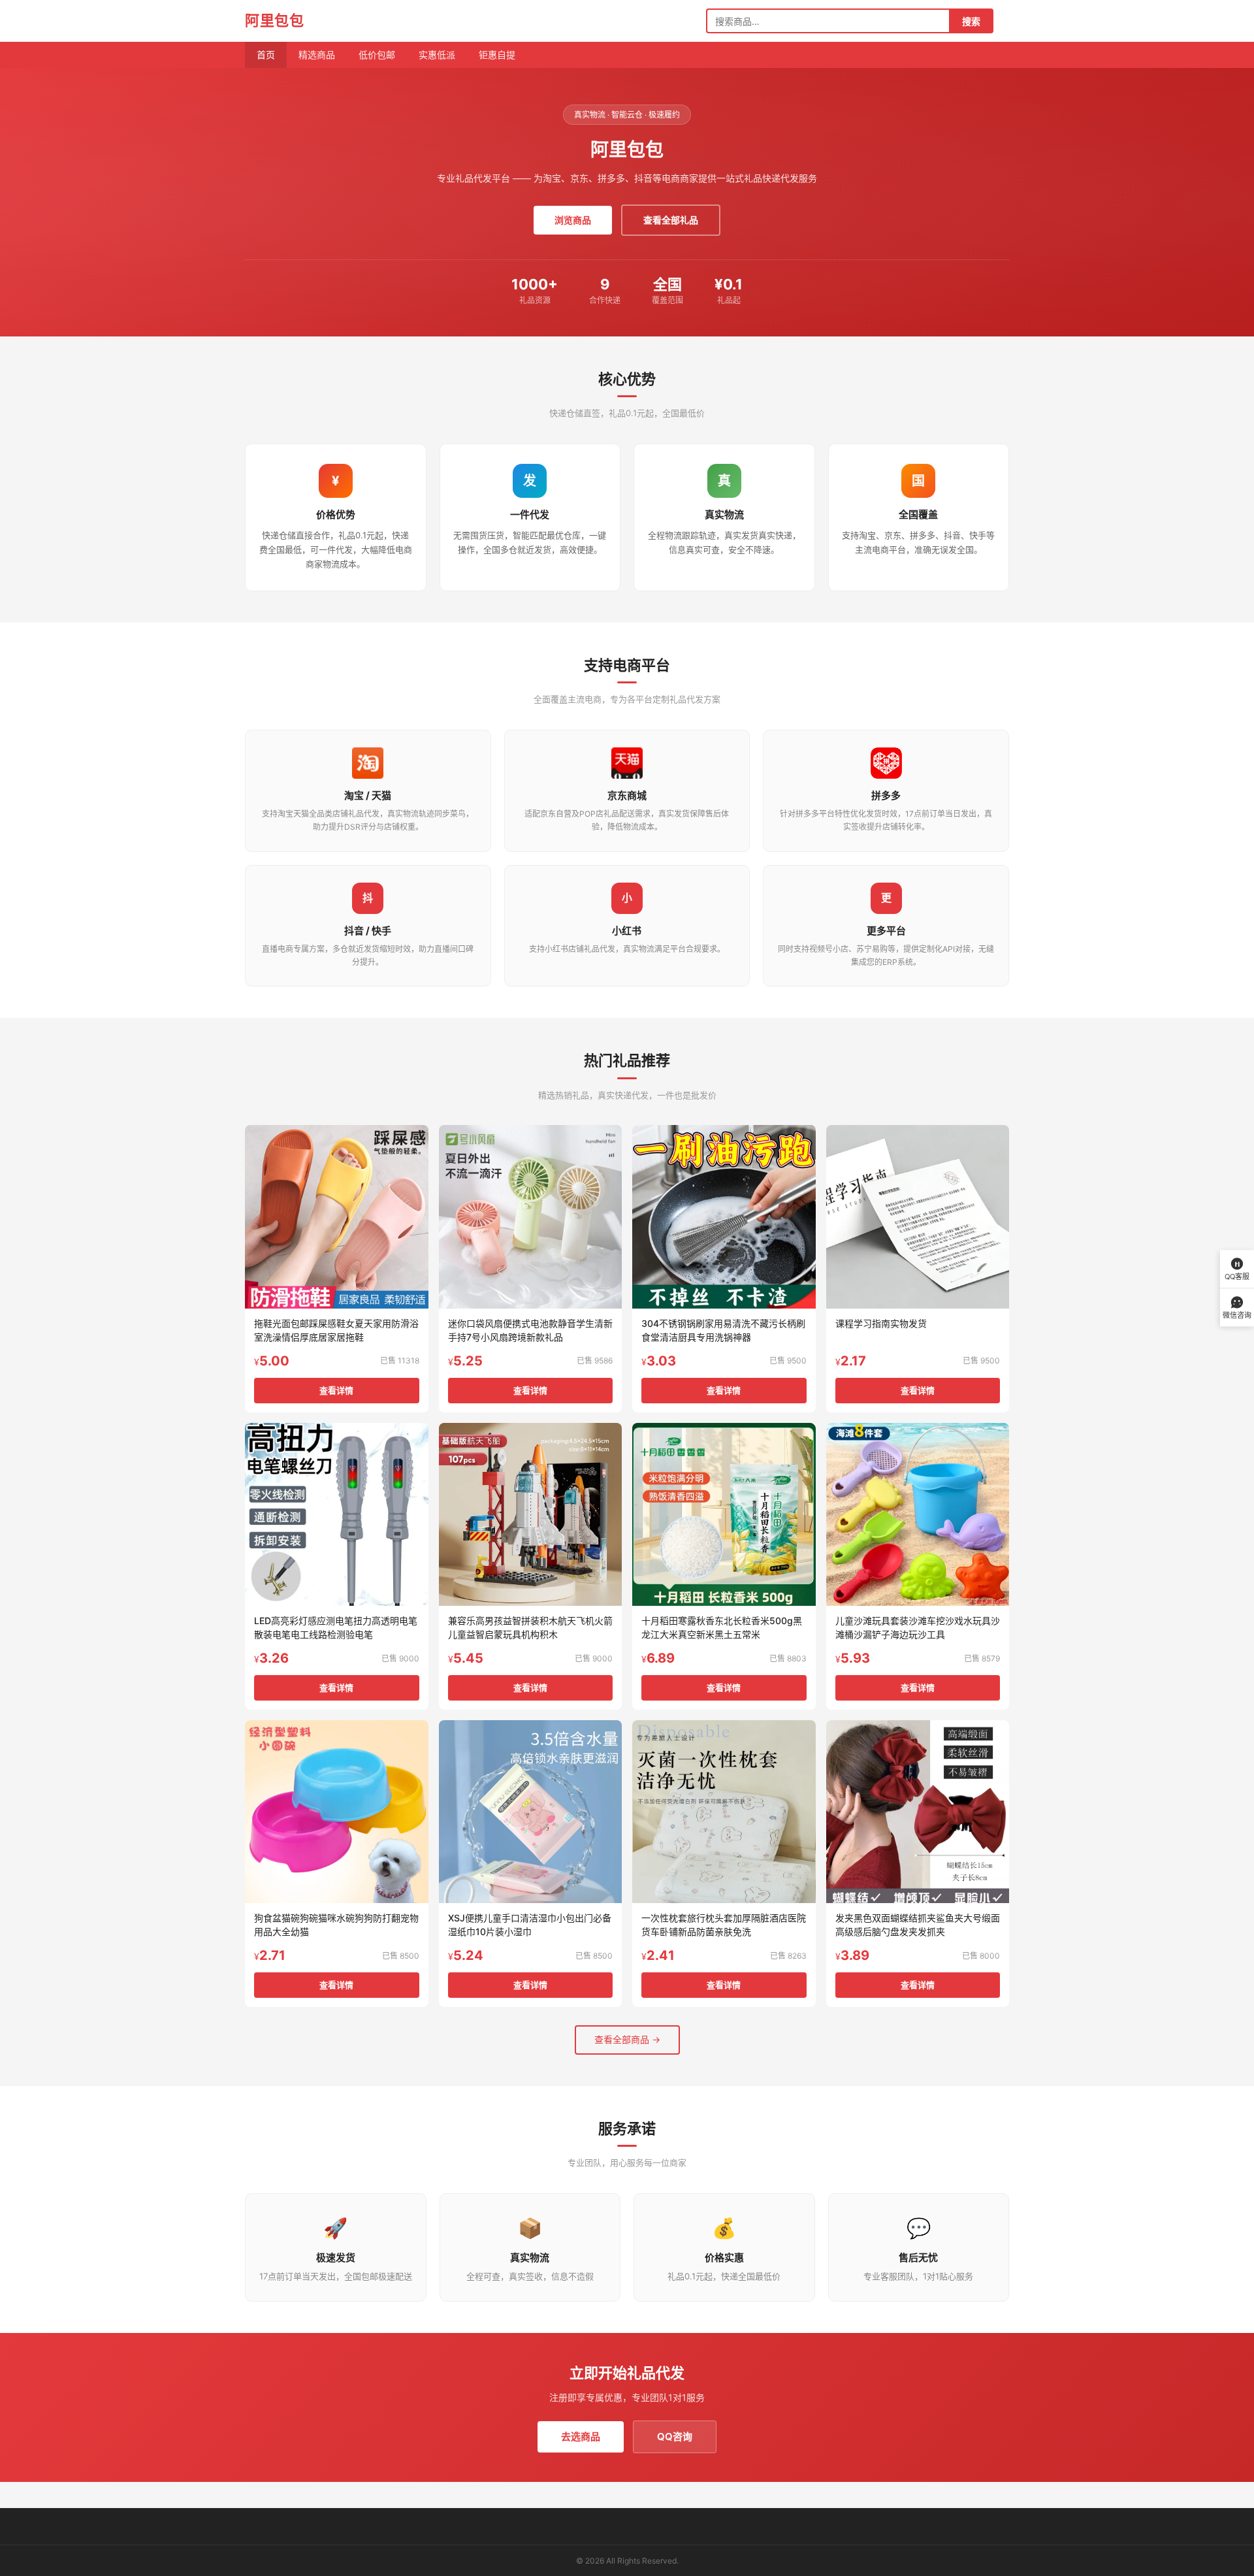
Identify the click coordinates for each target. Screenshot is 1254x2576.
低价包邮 (377, 55)
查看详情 (336, 1390)
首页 (266, 55)
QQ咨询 (675, 2437)
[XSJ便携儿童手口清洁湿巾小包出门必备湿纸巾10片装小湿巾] (531, 1812)
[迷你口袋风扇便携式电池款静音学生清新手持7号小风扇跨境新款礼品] (531, 1217)
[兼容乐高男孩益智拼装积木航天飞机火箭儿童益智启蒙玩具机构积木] (531, 1515)
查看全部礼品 (671, 220)
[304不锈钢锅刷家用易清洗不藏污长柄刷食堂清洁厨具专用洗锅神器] (724, 1217)
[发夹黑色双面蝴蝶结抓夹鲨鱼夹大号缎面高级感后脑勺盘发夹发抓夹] (918, 1812)
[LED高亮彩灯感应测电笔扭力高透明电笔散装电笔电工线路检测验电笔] (337, 1515)
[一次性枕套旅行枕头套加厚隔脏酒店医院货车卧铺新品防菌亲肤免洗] (724, 1812)
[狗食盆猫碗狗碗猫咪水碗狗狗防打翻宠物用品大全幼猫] (337, 1812)
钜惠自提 (497, 55)
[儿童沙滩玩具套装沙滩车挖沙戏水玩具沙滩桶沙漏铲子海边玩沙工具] (918, 1515)
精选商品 (317, 55)
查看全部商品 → (627, 2039)
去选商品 (581, 2437)
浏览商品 (573, 220)
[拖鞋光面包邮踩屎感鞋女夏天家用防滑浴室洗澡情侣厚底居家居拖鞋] (337, 1217)
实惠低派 (437, 55)
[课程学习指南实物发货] (918, 1217)
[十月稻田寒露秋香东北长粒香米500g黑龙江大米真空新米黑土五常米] (724, 1515)
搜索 (971, 21)
